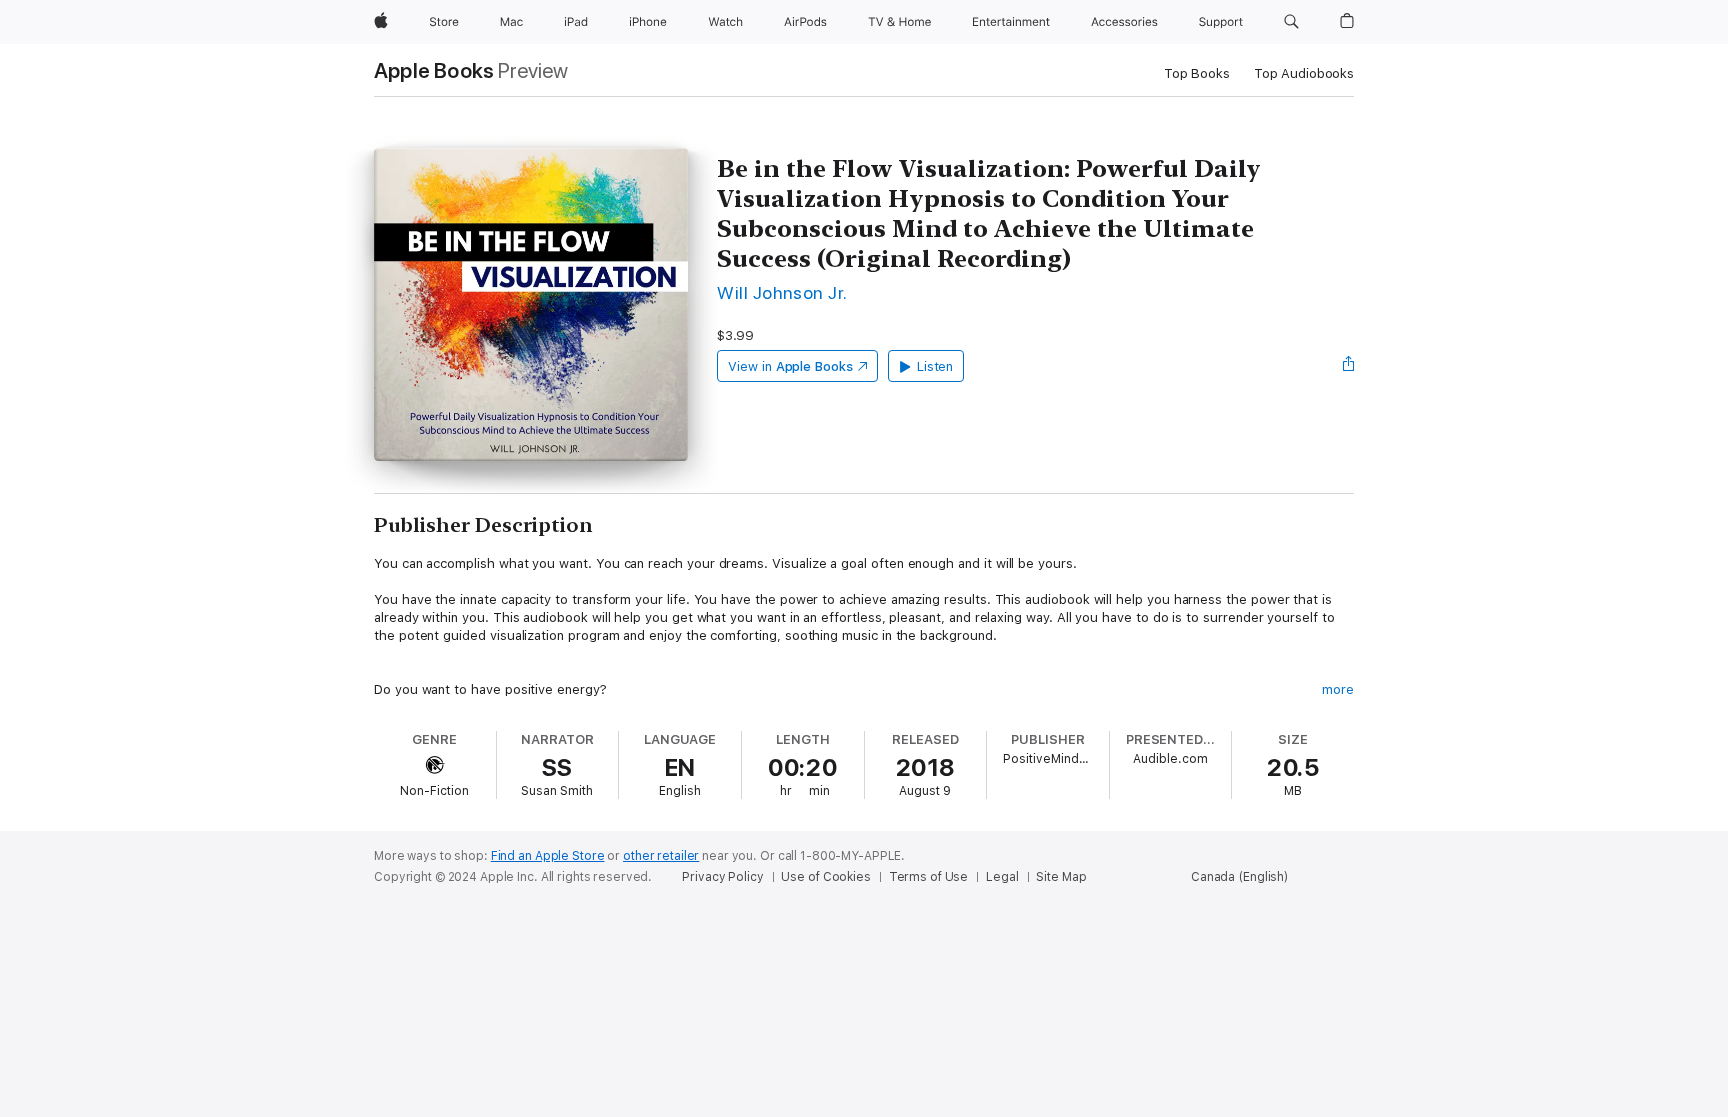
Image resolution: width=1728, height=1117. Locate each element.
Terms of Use (929, 877)
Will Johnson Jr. (782, 292)
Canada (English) (1239, 877)
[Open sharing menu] (1349, 366)
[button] (1291, 22)
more (1338, 689)
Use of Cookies (825, 877)
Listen (935, 366)
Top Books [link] (1197, 73)
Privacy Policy (722, 877)
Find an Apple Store (548, 856)
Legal (1002, 877)
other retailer (661, 856)
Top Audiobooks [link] (1304, 73)
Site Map (1061, 877)
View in (790, 366)
